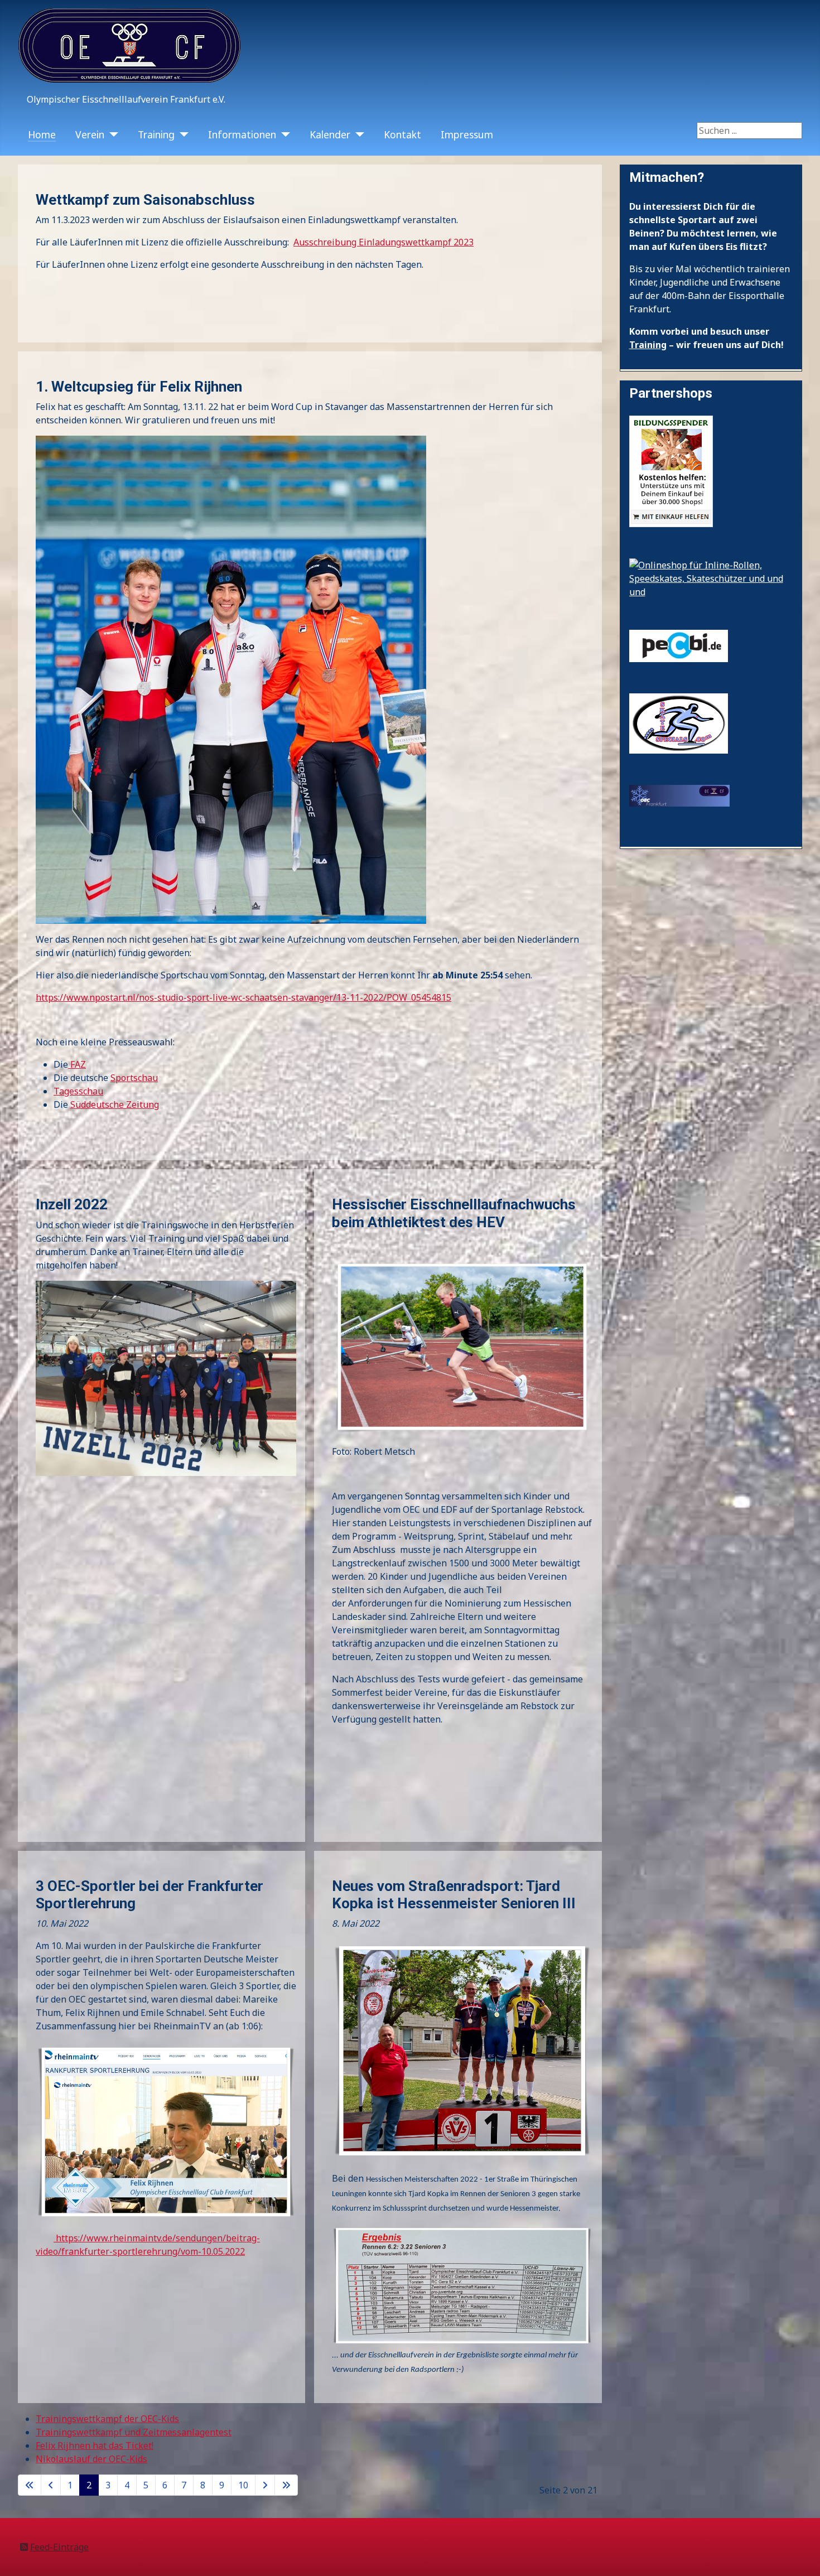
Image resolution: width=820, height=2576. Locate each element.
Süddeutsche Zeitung (115, 1104)
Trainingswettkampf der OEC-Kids (107, 2419)
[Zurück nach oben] (800, 2555)
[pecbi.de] (679, 645)
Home (42, 134)
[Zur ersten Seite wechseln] (30, 2485)
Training (156, 134)
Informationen (242, 134)
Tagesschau (78, 1091)
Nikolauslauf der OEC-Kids (91, 2459)
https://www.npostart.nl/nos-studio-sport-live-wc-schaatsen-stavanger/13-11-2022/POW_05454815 (243, 997)
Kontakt (402, 134)
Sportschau (134, 1078)
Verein (90, 134)
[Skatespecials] (679, 722)
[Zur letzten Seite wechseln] (286, 2485)
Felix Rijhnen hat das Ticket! (95, 2445)
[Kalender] (357, 134)
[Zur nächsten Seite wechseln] (265, 2485)
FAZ (77, 1064)
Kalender (330, 134)
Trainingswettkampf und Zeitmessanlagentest (134, 2432)
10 (243, 2485)
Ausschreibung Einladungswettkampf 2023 (384, 242)
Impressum (467, 134)
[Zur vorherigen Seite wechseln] (51, 2485)
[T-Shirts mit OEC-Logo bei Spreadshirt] (679, 794)
